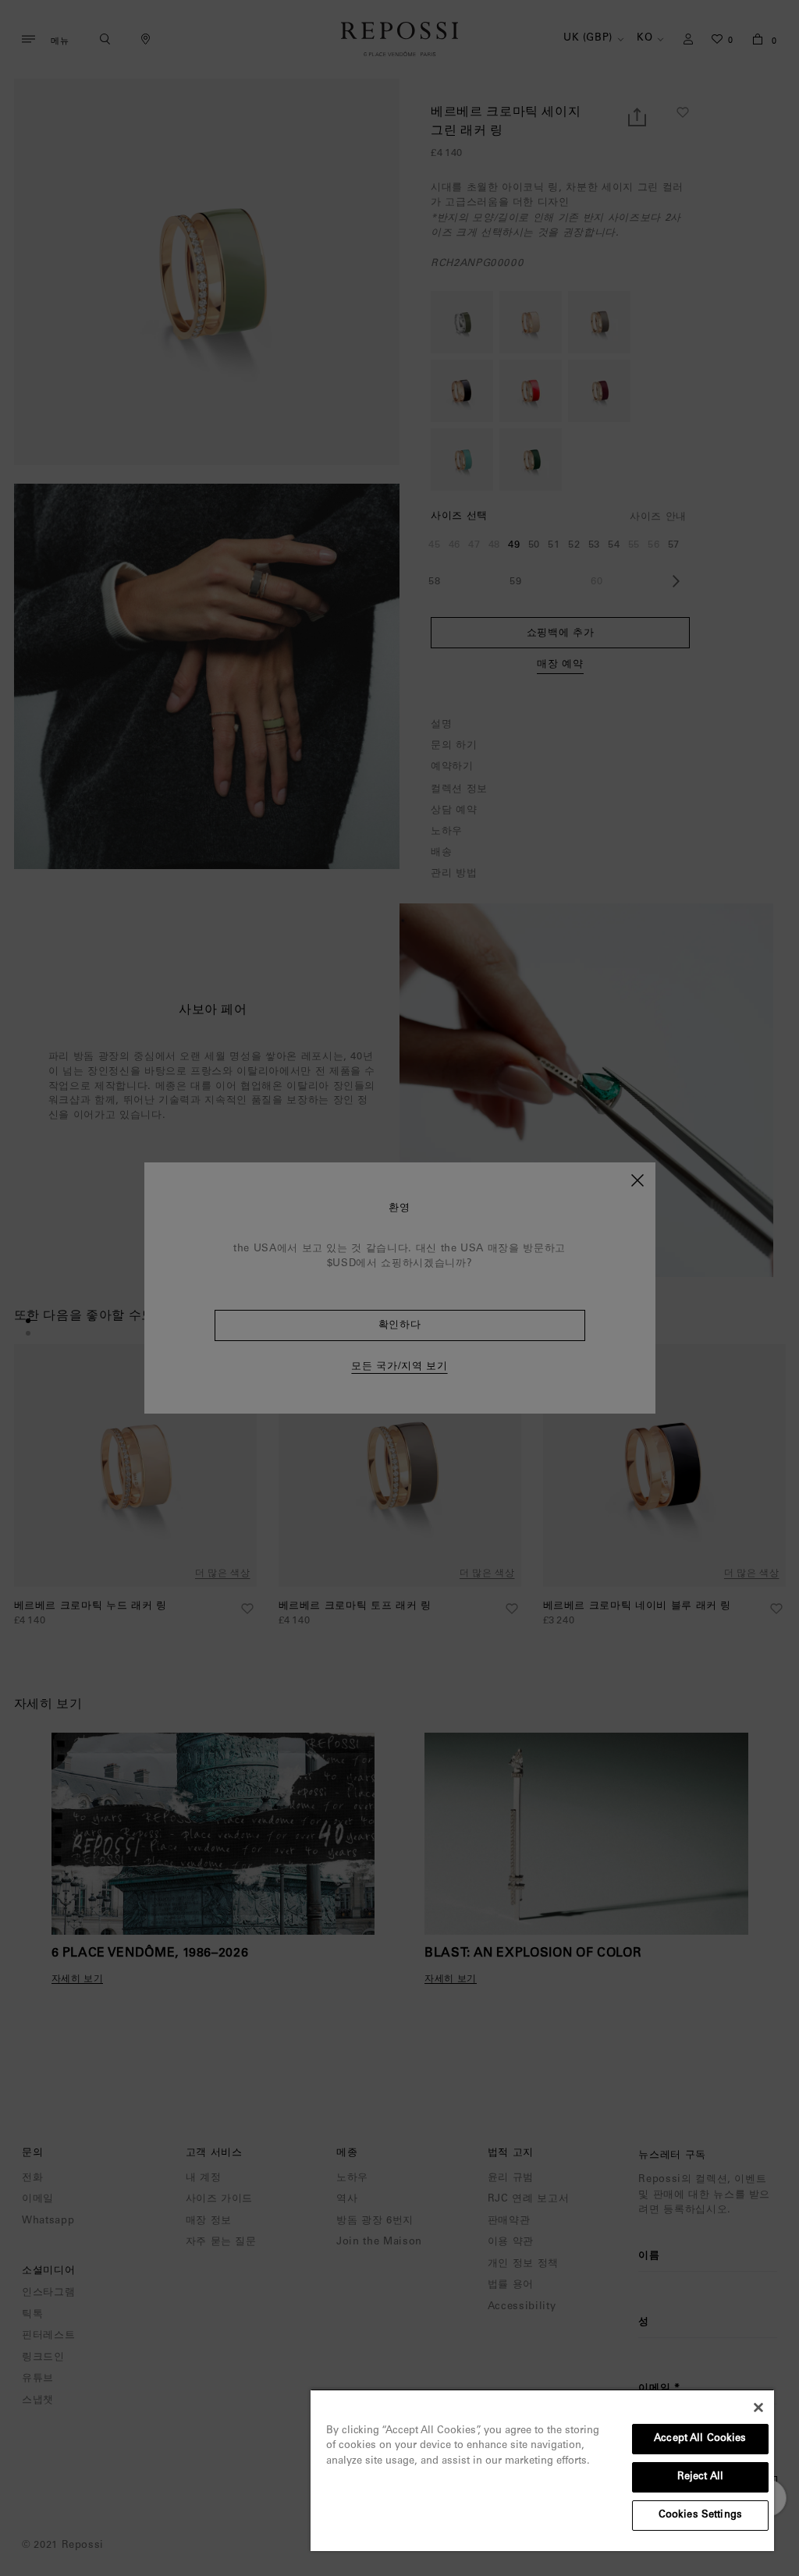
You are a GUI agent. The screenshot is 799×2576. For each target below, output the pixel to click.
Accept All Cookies (700, 2439)
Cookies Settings (700, 2516)
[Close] (758, 2407)
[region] (542, 2470)
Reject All (700, 2477)
